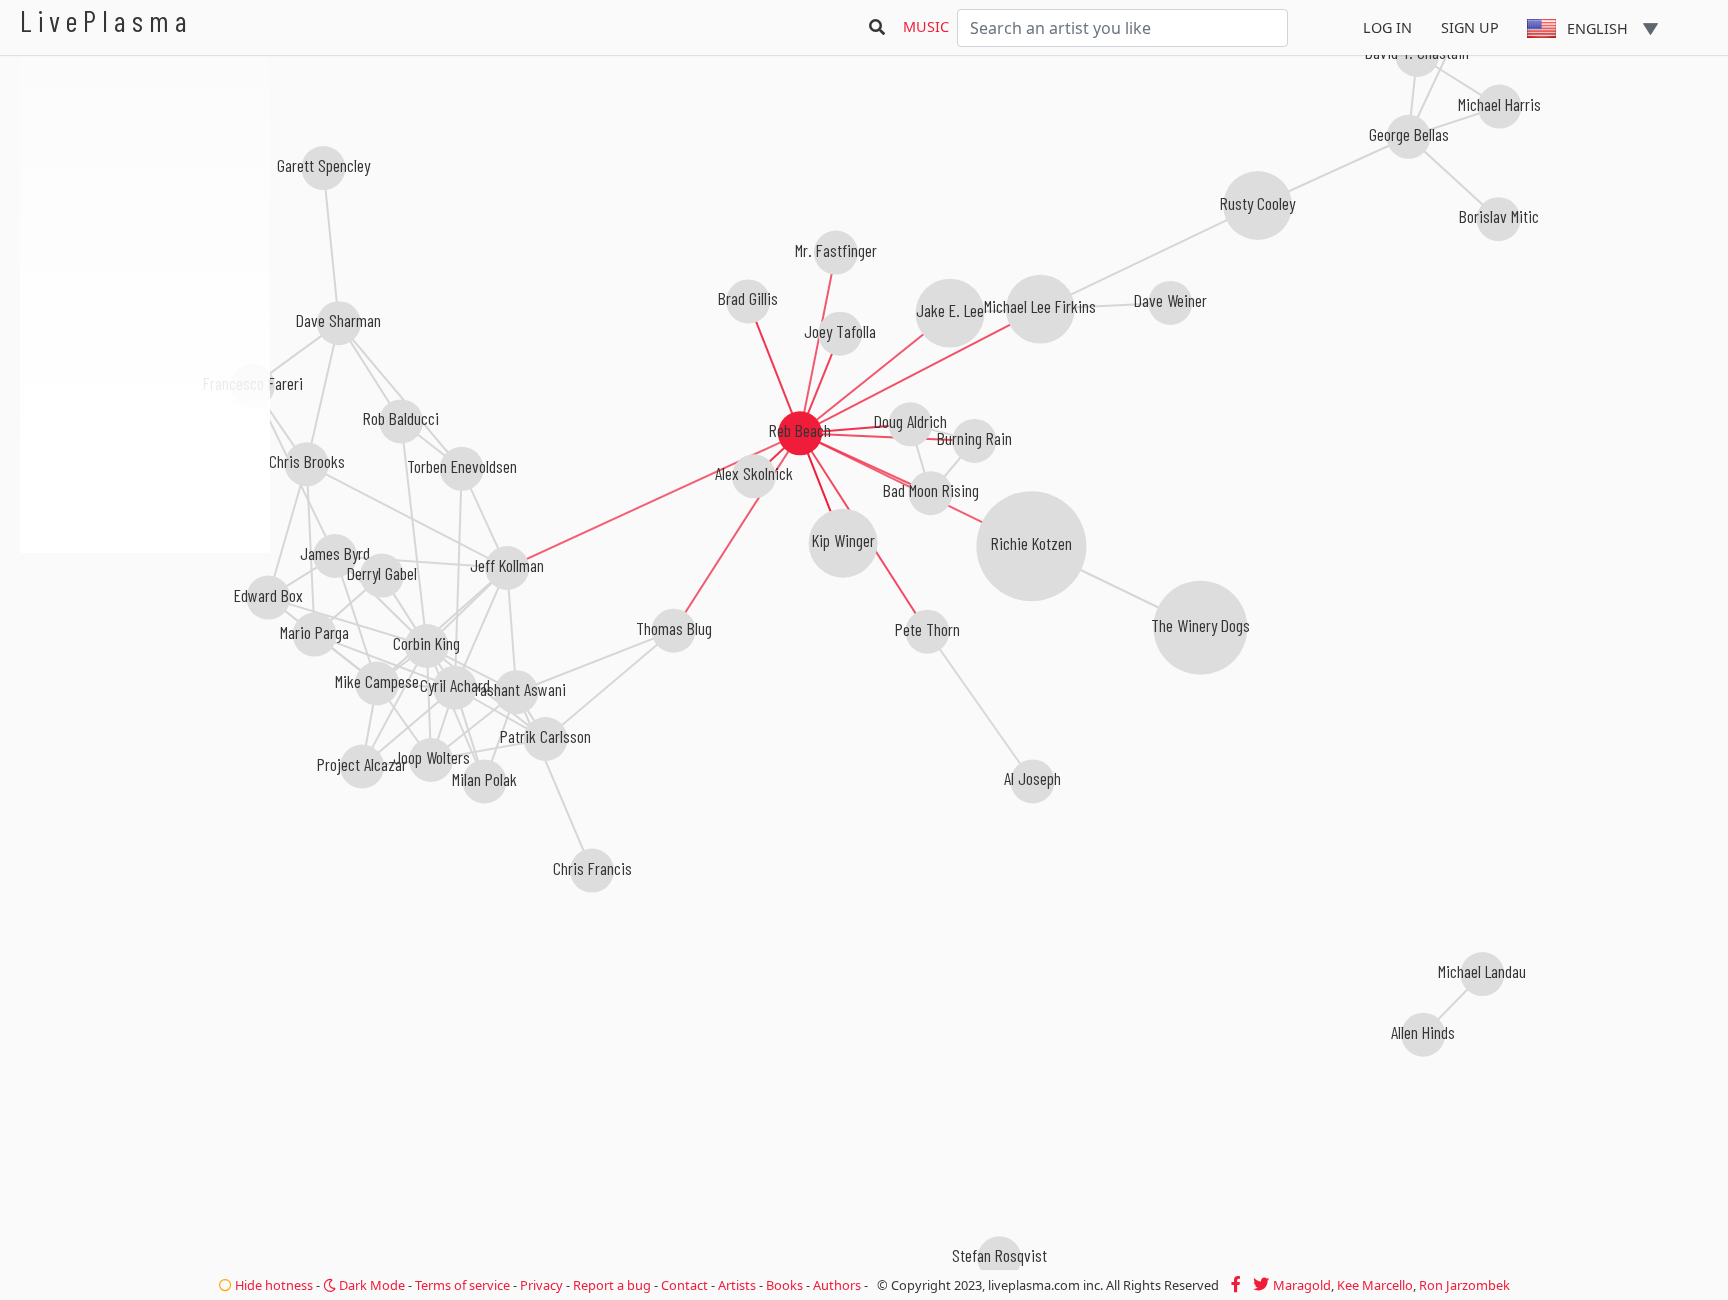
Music (926, 26)
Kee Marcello (1375, 1285)
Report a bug (612, 1285)
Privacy (541, 1285)
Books (784, 1285)
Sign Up (1470, 27)
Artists (737, 1285)
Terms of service (462, 1285)
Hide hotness (272, 1285)
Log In (1387, 27)
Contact (684, 1285)
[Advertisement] (145, 660)
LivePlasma (106, 20)
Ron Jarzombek (1464, 1285)
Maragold (1302, 1285)
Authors (837, 1285)
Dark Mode (370, 1285)
